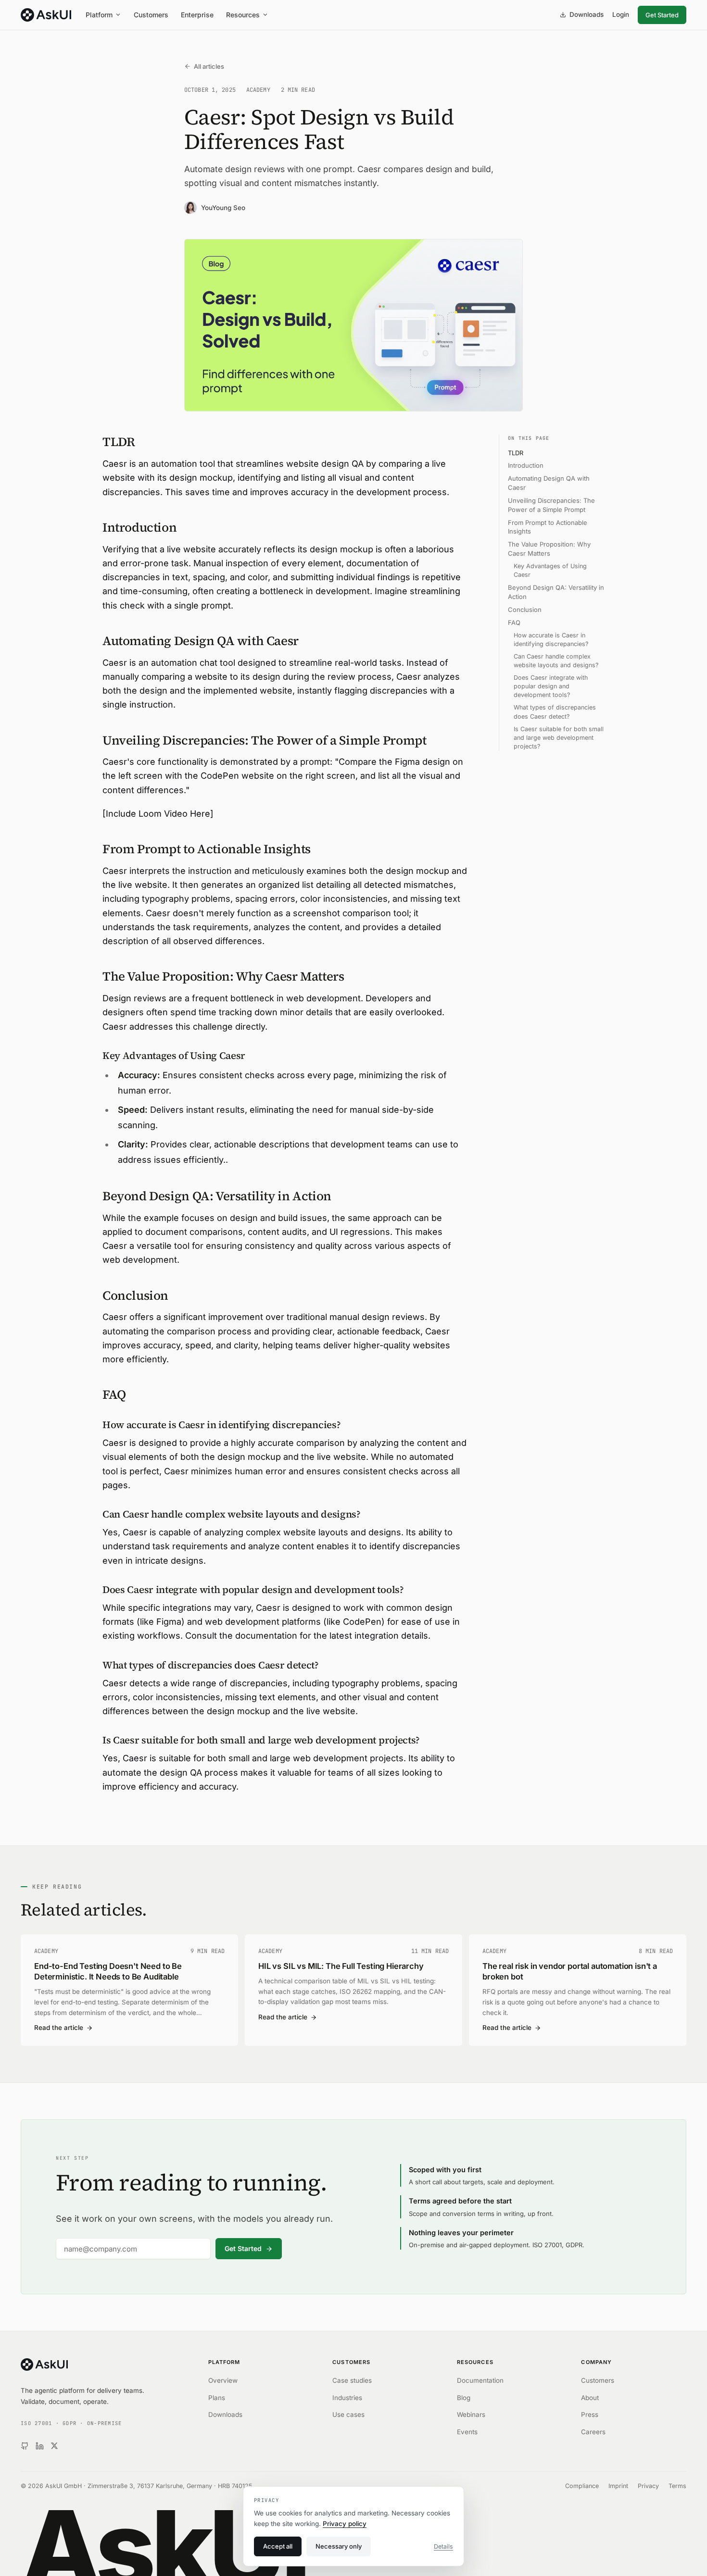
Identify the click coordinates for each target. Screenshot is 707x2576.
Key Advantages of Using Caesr (550, 570)
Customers (151, 15)
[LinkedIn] (40, 2446)
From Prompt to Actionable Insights (548, 527)
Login (621, 14)
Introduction (526, 466)
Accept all (278, 2546)
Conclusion (525, 610)
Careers (593, 2432)
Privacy (648, 2486)
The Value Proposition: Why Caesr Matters (549, 549)
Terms (677, 2486)
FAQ (514, 622)
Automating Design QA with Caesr (549, 483)
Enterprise (197, 15)
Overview (223, 2380)
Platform (99, 15)
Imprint (618, 2486)
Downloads (587, 14)
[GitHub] (25, 2446)
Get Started (662, 15)
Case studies (352, 2380)
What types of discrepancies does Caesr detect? (555, 712)
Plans (217, 2398)
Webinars (471, 2414)
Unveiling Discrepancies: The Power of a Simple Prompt (551, 505)
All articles (209, 66)
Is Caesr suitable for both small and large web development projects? (559, 738)
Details (443, 2546)
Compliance (582, 2486)
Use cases (348, 2414)
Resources (243, 15)
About (590, 2398)
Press (590, 2414)
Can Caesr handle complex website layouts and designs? (556, 661)
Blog (464, 2398)
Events (467, 2432)
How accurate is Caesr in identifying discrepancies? (551, 640)
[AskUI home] (46, 15)
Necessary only (339, 2546)
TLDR (516, 453)
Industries (347, 2398)
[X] (54, 2446)
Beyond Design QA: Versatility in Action (556, 592)
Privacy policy (345, 2524)
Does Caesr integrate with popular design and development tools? (551, 686)
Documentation (480, 2380)
